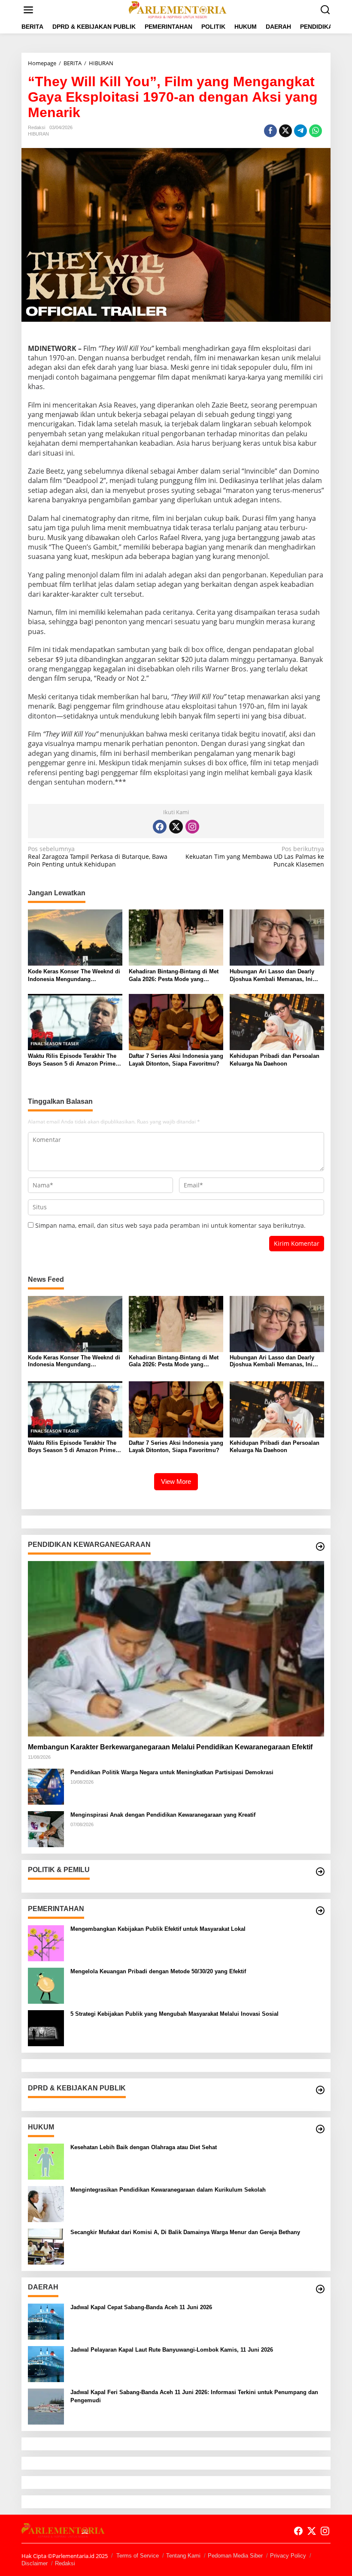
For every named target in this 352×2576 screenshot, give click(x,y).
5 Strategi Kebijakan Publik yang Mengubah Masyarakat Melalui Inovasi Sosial (174, 2014)
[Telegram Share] (300, 131)
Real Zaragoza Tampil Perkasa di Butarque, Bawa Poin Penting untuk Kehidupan (98, 857)
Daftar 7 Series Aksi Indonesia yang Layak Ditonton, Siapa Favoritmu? (176, 1060)
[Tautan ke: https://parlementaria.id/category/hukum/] (320, 2129)
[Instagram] (192, 827)
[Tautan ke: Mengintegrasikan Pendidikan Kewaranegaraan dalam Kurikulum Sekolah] (46, 2203)
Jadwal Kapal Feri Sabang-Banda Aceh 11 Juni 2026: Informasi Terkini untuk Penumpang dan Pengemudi (194, 2396)
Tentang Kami (183, 2556)
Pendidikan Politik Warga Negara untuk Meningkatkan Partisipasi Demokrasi (172, 1772)
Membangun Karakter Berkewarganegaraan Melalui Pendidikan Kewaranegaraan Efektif (170, 1747)
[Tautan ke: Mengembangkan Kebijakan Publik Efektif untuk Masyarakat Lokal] (46, 1943)
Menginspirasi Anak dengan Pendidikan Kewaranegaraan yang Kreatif (163, 1815)
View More (176, 1481)
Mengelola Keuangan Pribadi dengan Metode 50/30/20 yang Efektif (158, 1971)
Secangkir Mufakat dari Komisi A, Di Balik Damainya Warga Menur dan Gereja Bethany (185, 2232)
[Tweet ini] (285, 131)
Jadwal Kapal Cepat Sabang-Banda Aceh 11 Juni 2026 (141, 2307)
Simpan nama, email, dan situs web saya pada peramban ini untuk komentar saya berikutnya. (170, 1225)
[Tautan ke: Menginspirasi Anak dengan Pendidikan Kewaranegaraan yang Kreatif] (46, 1829)
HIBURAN (38, 134)
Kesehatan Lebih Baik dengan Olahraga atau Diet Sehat (144, 2147)
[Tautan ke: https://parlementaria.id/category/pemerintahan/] (320, 1911)
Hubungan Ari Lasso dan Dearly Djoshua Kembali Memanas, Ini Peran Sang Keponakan (272, 976)
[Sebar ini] (270, 131)
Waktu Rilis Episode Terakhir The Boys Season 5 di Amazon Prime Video (72, 1060)
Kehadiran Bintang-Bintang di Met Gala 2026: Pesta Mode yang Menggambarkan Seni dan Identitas (176, 976)
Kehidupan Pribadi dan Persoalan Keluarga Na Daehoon (275, 1060)
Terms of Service (138, 2556)
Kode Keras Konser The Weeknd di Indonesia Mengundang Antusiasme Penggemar (74, 976)
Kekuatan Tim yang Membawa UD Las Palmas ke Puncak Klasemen (255, 857)
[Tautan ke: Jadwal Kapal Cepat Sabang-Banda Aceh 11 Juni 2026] (46, 2321)
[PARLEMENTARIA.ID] (178, 9)
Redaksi (65, 2563)
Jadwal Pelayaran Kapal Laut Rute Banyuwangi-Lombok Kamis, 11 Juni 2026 (172, 2350)
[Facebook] (160, 827)
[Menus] (28, 10)
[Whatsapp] (316, 131)
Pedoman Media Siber (235, 2556)
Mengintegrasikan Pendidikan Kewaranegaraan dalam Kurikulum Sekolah (168, 2190)
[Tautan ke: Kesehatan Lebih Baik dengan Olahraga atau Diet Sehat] (46, 2161)
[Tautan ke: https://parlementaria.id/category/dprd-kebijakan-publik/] (320, 2090)
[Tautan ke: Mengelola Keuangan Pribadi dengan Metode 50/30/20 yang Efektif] (46, 1985)
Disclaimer (35, 2563)
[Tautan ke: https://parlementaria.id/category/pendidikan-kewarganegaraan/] (320, 1546)
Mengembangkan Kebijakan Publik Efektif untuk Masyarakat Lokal (158, 1929)
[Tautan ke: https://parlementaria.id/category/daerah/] (320, 2289)
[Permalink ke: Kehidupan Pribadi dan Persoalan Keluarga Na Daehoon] (277, 1021)
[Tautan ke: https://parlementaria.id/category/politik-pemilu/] (320, 1872)
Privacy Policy (288, 2556)
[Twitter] (176, 827)
